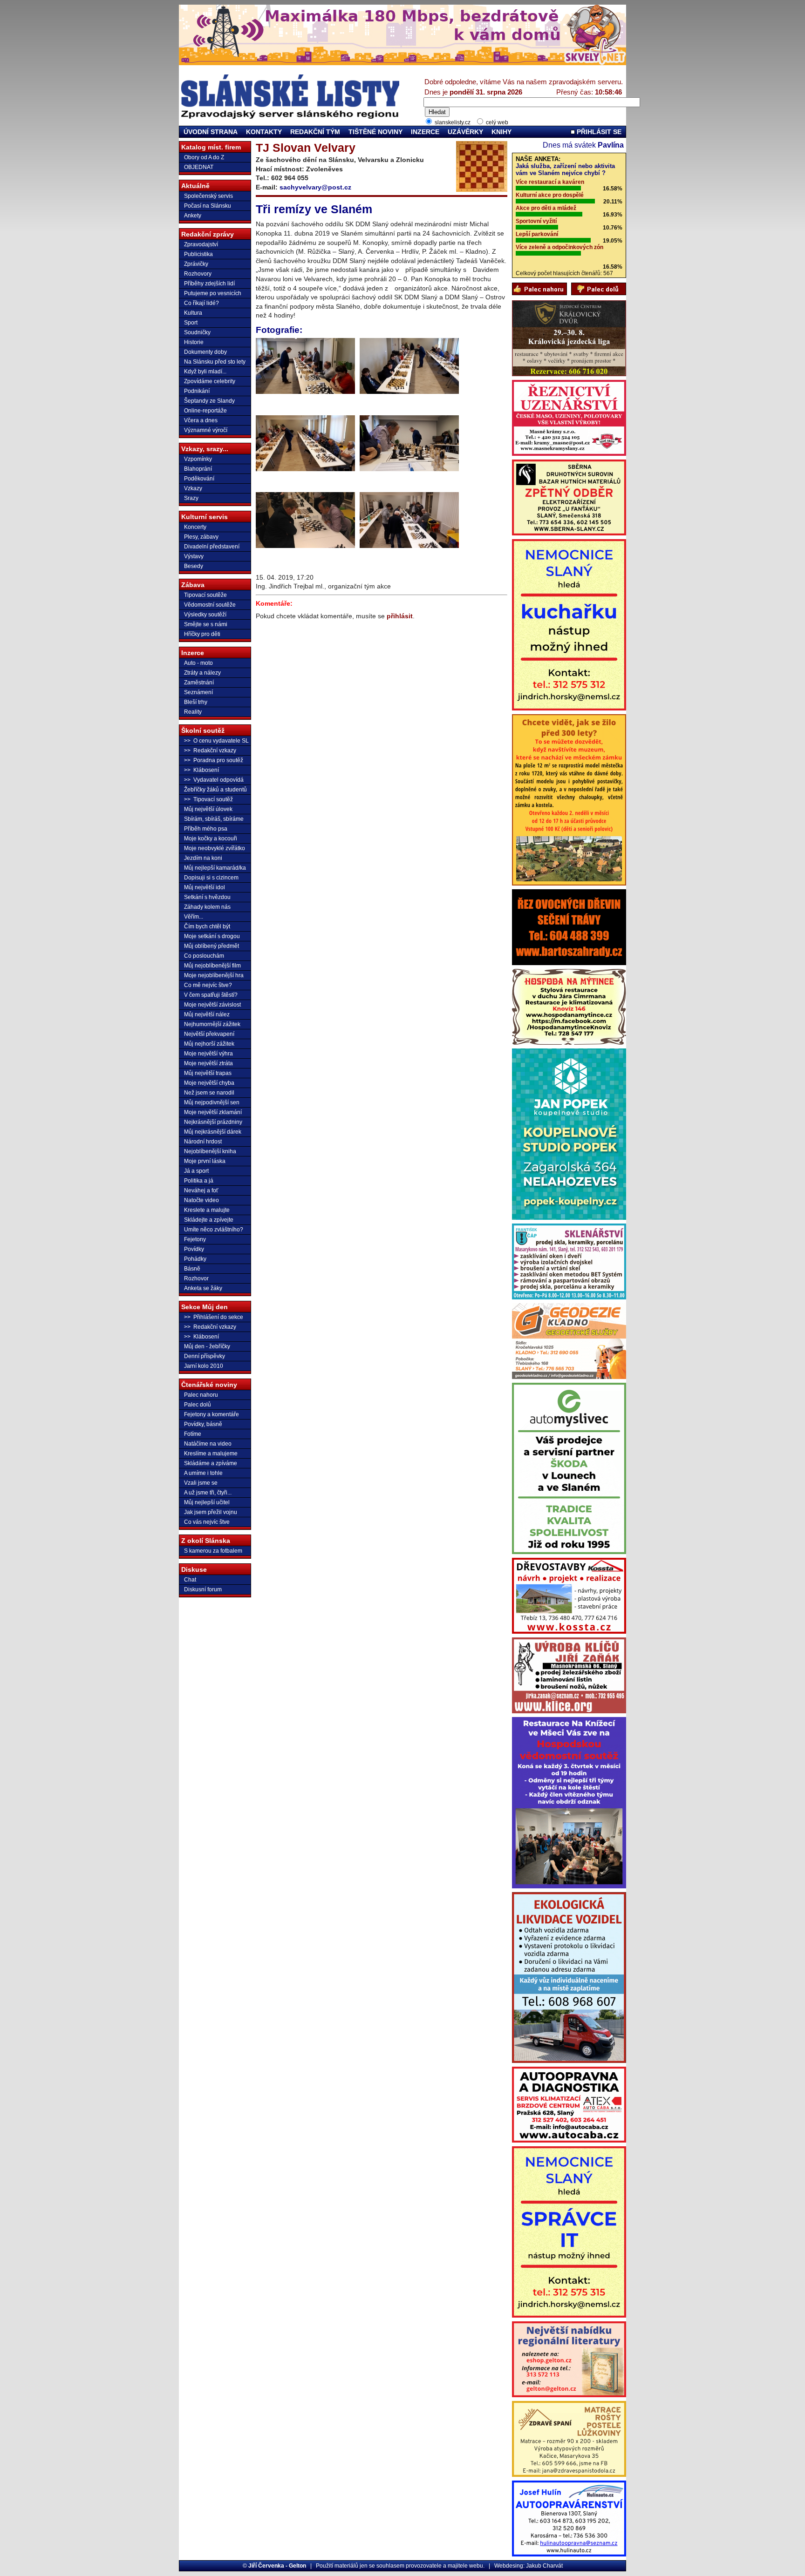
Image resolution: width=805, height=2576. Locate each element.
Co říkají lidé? (201, 303)
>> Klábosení (201, 770)
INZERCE (425, 132)
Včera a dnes (201, 420)
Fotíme (193, 1434)
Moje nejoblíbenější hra (214, 975)
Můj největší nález (207, 1014)
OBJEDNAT (199, 167)
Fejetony (195, 1239)
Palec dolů (198, 1405)
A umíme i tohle (203, 1473)
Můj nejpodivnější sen (212, 1102)
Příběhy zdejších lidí (209, 284)
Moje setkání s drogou (212, 936)
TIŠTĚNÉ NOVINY (375, 132)
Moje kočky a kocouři (211, 838)
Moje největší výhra (208, 1054)
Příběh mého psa (206, 829)
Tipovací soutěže (205, 595)
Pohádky (195, 1259)
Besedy (194, 566)
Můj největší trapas (208, 1073)
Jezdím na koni (203, 858)
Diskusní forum (203, 1589)
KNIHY (501, 132)
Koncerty (195, 527)
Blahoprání (198, 469)
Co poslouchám (204, 956)
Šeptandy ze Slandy (209, 401)
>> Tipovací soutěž (208, 799)
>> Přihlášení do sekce (214, 1317)
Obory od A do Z (204, 157)
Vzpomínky (198, 459)
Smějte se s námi (206, 624)
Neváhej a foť (201, 1190)
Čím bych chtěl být (207, 926)
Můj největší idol (205, 887)
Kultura (193, 313)
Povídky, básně (203, 1424)
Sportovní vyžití (536, 221)
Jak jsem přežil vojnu (211, 1512)
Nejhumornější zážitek (212, 1024)
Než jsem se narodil (209, 1093)
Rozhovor (196, 1278)
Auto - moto (198, 663)
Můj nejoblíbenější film (212, 966)
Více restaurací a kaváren (550, 182)
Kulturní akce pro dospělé (550, 195)
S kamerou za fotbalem (213, 1551)
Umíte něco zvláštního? (214, 1230)
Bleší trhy (196, 702)
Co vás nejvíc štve (207, 1522)
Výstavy (194, 556)
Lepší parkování (537, 234)
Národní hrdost (203, 1142)
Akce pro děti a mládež (546, 208)
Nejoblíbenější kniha (210, 1151)
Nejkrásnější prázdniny (213, 1122)
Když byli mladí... (205, 372)
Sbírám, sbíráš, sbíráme (214, 819)
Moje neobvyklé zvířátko (215, 848)
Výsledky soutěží (205, 615)
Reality (193, 712)
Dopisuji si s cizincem (211, 878)
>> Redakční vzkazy (210, 750)
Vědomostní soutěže (210, 605)
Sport (191, 323)
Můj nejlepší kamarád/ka (215, 868)
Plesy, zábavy (201, 537)
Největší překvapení (209, 1034)
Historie (194, 342)
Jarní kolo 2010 (204, 1366)
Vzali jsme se (201, 1483)
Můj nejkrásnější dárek (213, 1132)
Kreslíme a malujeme (211, 1454)
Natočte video (201, 1200)
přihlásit (400, 616)
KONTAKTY (264, 132)
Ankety (193, 216)
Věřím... (194, 917)
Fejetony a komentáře (211, 1414)
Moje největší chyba (209, 1083)
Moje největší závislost (212, 1005)
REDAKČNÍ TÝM (315, 132)
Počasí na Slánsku (208, 206)
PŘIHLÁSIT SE (598, 132)
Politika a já (199, 1181)
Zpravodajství (201, 244)
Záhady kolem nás (207, 907)
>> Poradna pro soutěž (214, 760)
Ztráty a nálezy (202, 673)
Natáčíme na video (208, 1444)
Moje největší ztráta (208, 1063)
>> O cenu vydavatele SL (216, 741)
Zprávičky (196, 264)
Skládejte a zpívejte (209, 1220)
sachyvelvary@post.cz (315, 187)
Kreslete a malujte (207, 1210)
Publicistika (198, 254)
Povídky (194, 1249)
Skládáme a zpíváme (211, 1463)
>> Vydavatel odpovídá (214, 780)
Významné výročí (206, 430)
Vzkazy (193, 488)
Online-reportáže (205, 411)
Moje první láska (205, 1161)
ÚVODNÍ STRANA (211, 132)
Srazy (191, 498)
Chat (190, 1580)
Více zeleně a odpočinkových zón (559, 247)
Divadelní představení (212, 547)
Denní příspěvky (205, 1356)
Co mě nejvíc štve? (208, 985)
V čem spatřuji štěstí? (211, 995)
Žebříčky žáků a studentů (215, 790)
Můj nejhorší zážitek (209, 1044)
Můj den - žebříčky (207, 1346)
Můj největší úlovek (208, 809)
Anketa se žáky (203, 1288)
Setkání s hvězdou (207, 897)
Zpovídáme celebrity (210, 381)
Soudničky (197, 332)
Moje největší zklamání (213, 1112)
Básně (192, 1269)
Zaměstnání (199, 683)
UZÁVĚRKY (465, 132)
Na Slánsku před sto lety (215, 362)
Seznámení (198, 692)
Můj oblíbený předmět (211, 946)
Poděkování (199, 479)
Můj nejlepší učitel (207, 1502)
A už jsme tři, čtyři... (208, 1493)
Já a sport (196, 1171)
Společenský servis (208, 196)
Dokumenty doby (205, 352)
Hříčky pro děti (202, 634)
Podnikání (197, 391)
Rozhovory (198, 274)
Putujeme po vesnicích (213, 293)
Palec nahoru (201, 1395)
